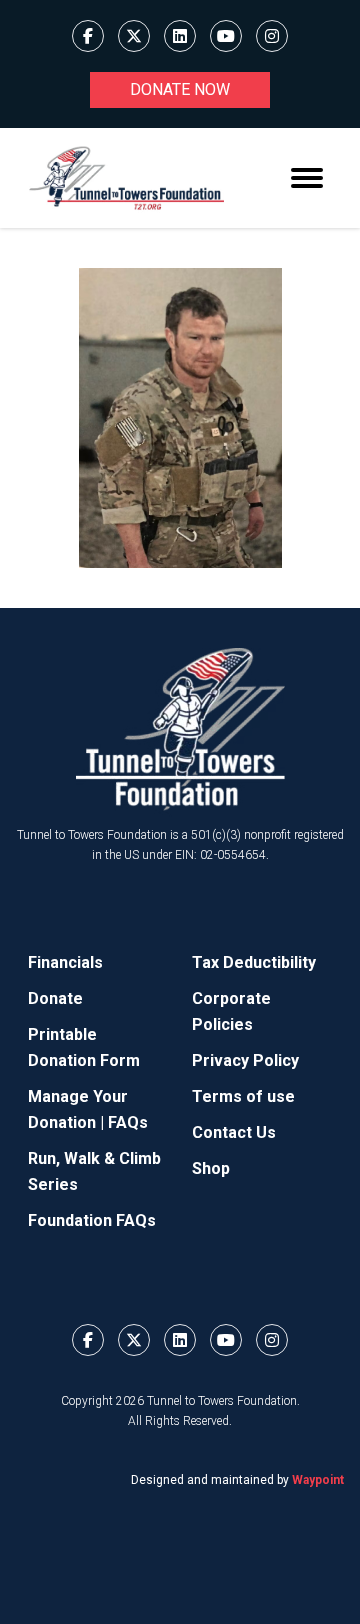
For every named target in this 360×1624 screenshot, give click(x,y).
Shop (211, 1168)
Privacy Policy (245, 1060)
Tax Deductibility (254, 962)
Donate (55, 998)
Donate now (180, 89)
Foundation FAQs (92, 1220)
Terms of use (243, 1096)
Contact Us (234, 1132)
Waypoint (318, 1480)
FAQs (128, 1122)
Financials (65, 962)
